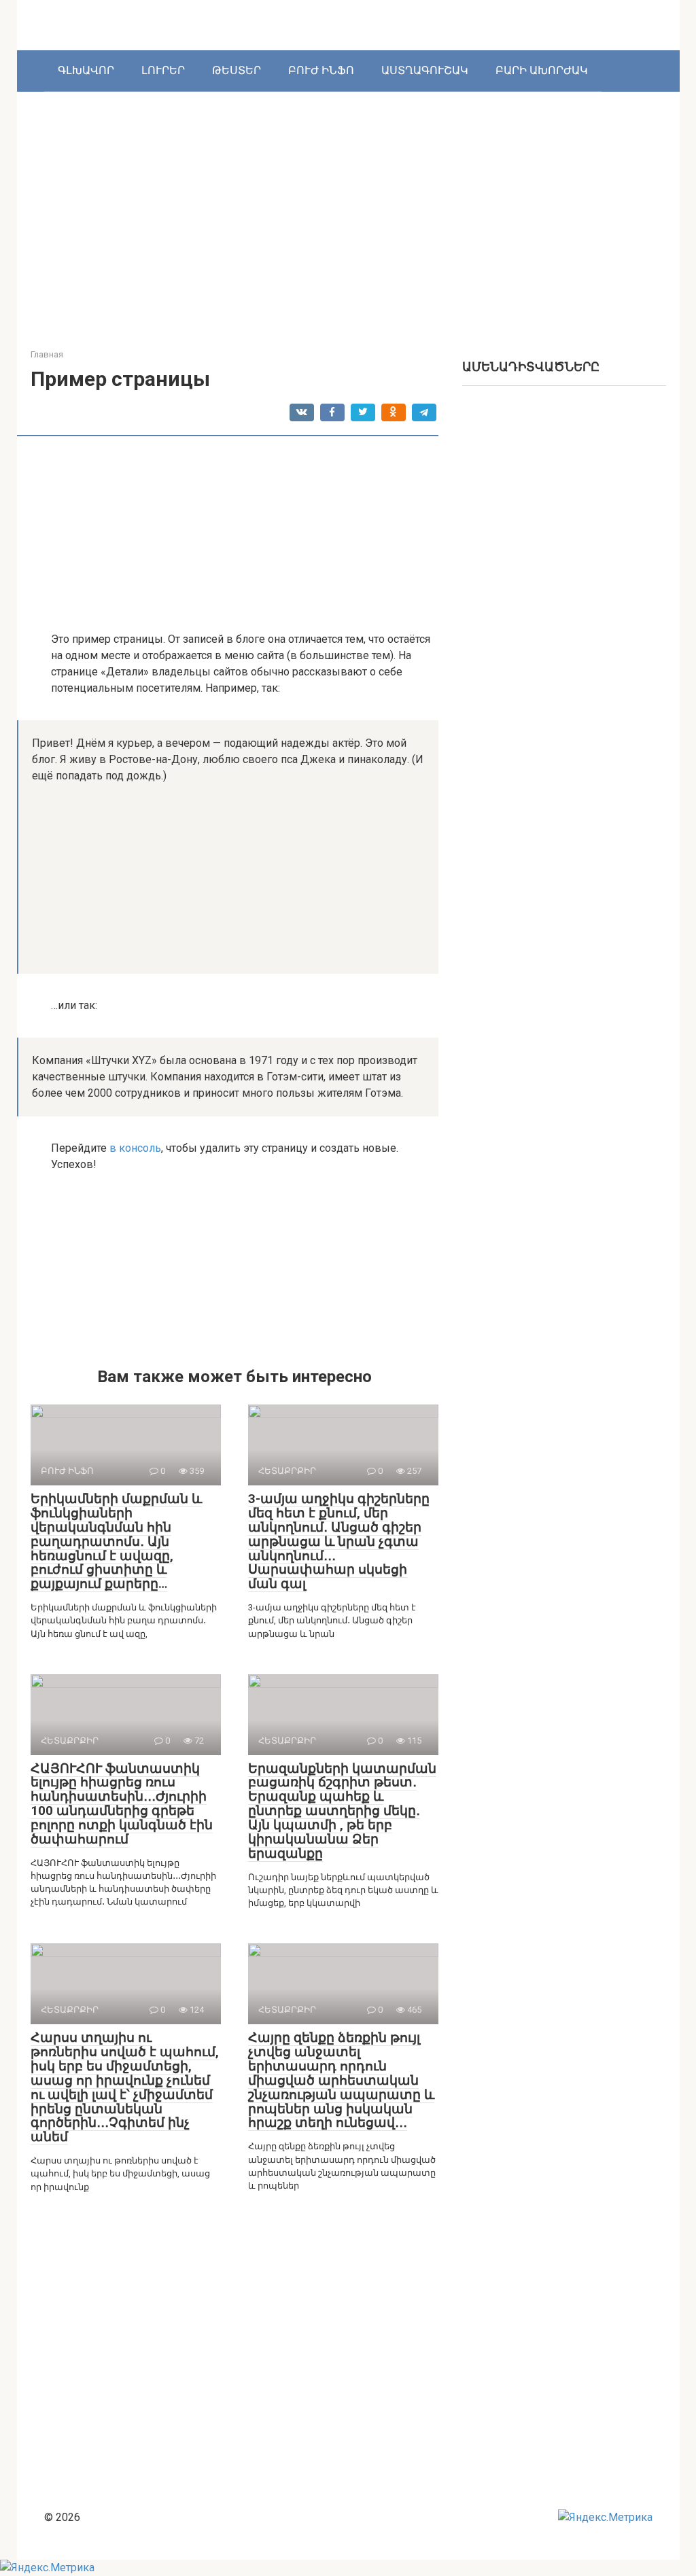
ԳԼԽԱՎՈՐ (86, 70)
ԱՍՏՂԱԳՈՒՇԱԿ (425, 70)
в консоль (135, 1148)
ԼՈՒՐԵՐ (163, 70)
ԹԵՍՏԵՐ (237, 70)
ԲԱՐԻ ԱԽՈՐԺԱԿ (542, 70)
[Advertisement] (363, 207)
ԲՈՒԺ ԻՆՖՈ (321, 70)
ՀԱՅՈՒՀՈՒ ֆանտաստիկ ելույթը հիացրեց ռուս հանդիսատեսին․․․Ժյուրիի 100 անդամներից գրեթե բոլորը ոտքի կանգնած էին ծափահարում (122, 1804)
